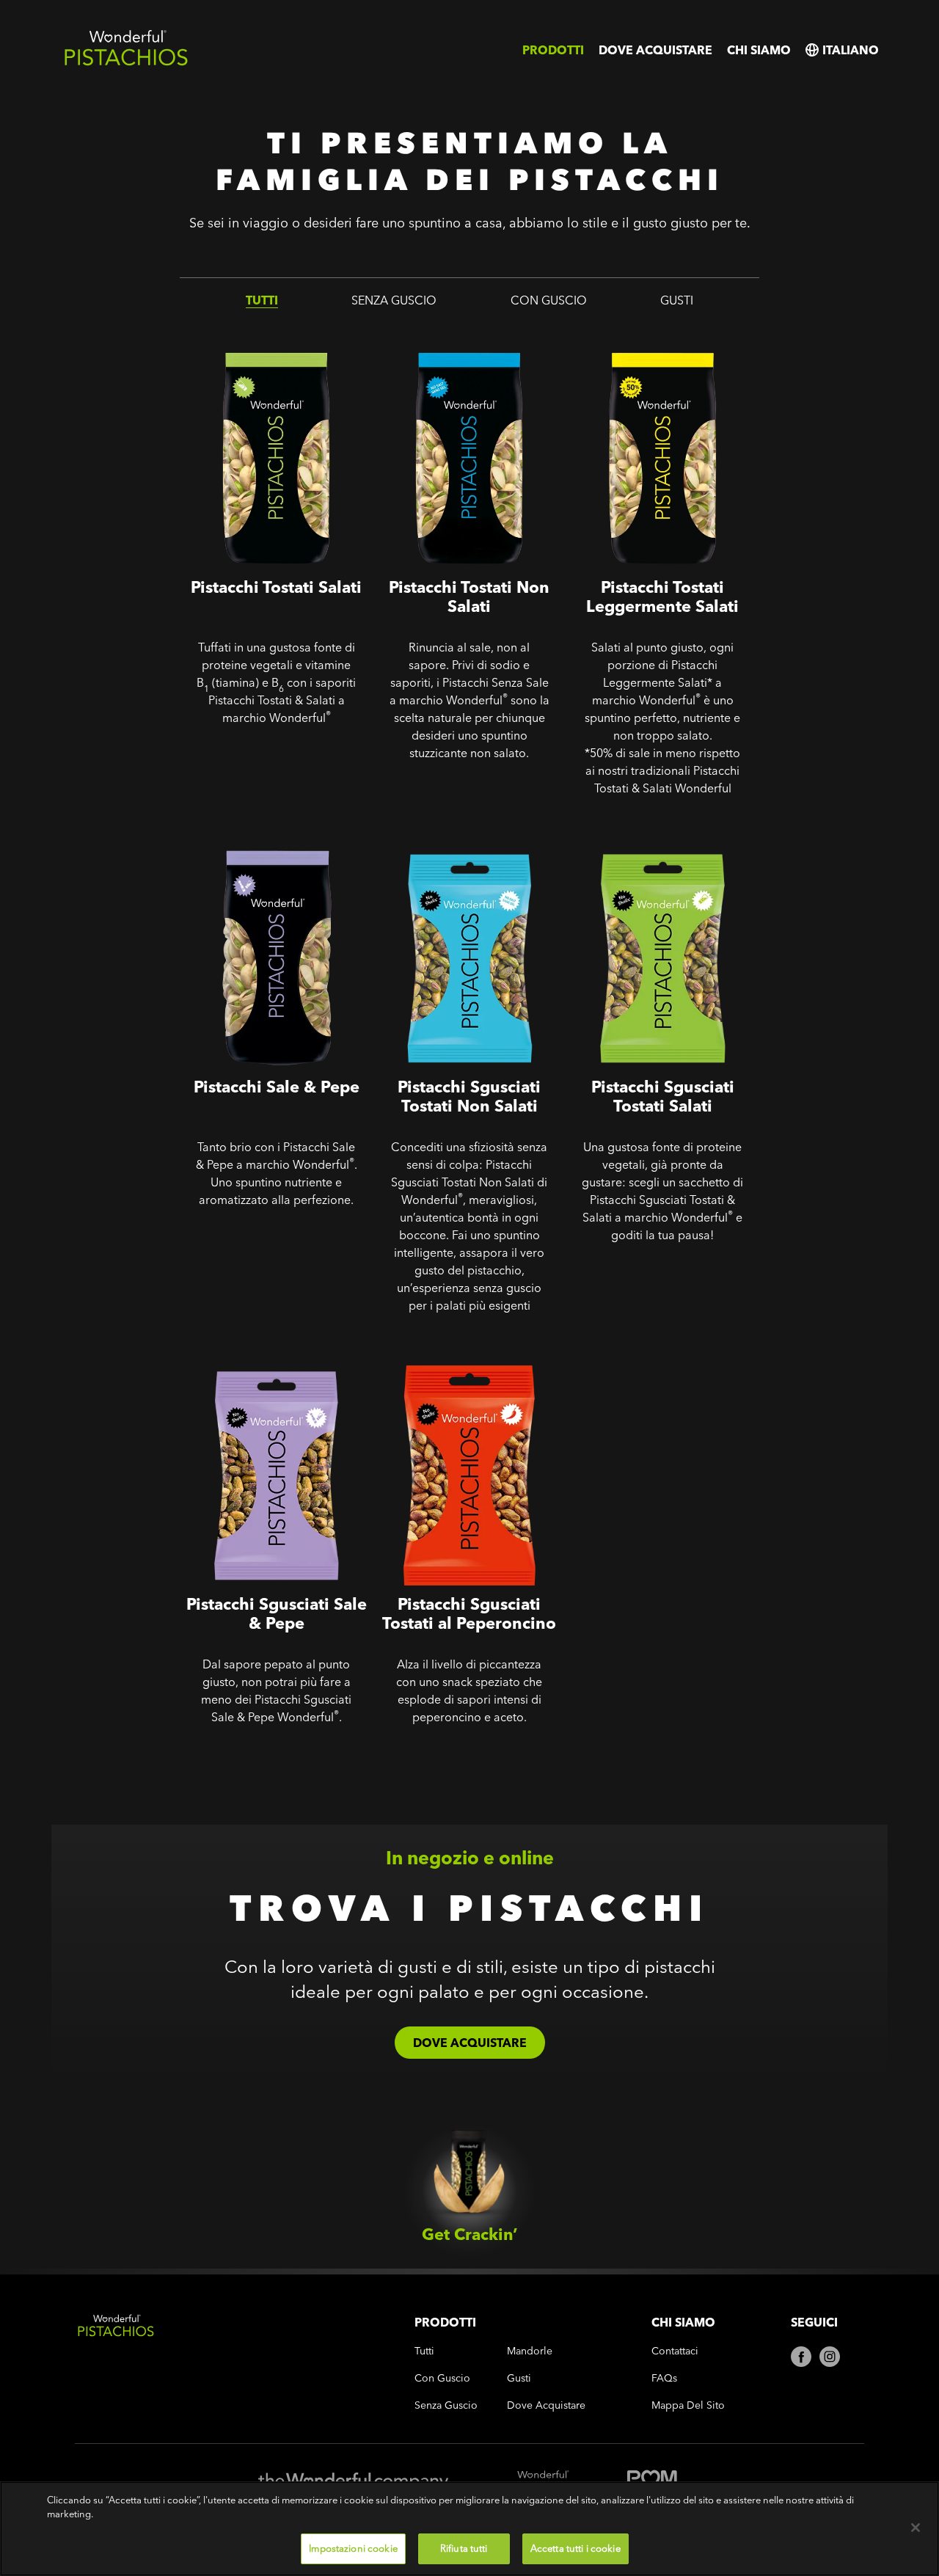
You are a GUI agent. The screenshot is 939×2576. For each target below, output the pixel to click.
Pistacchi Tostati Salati (247, 333)
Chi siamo (759, 50)
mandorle (530, 2351)
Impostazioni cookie (353, 2548)
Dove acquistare (655, 50)
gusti (677, 300)
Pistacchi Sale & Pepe (244, 832)
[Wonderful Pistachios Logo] (126, 63)
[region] (469, 2529)
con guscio (549, 300)
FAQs (664, 2378)
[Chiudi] (916, 2528)
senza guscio (394, 300)
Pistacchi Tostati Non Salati (454, 333)
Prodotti (553, 50)
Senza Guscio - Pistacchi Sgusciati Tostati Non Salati (455, 843)
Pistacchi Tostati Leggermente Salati (657, 343)
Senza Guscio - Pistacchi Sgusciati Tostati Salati (639, 843)
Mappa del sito (688, 2405)
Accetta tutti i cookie (576, 2548)
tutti (262, 300)
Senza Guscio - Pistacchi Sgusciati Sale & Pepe (253, 1360)
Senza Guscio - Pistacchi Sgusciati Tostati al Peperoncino (468, 1360)
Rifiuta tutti (464, 2548)
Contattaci (675, 2351)
